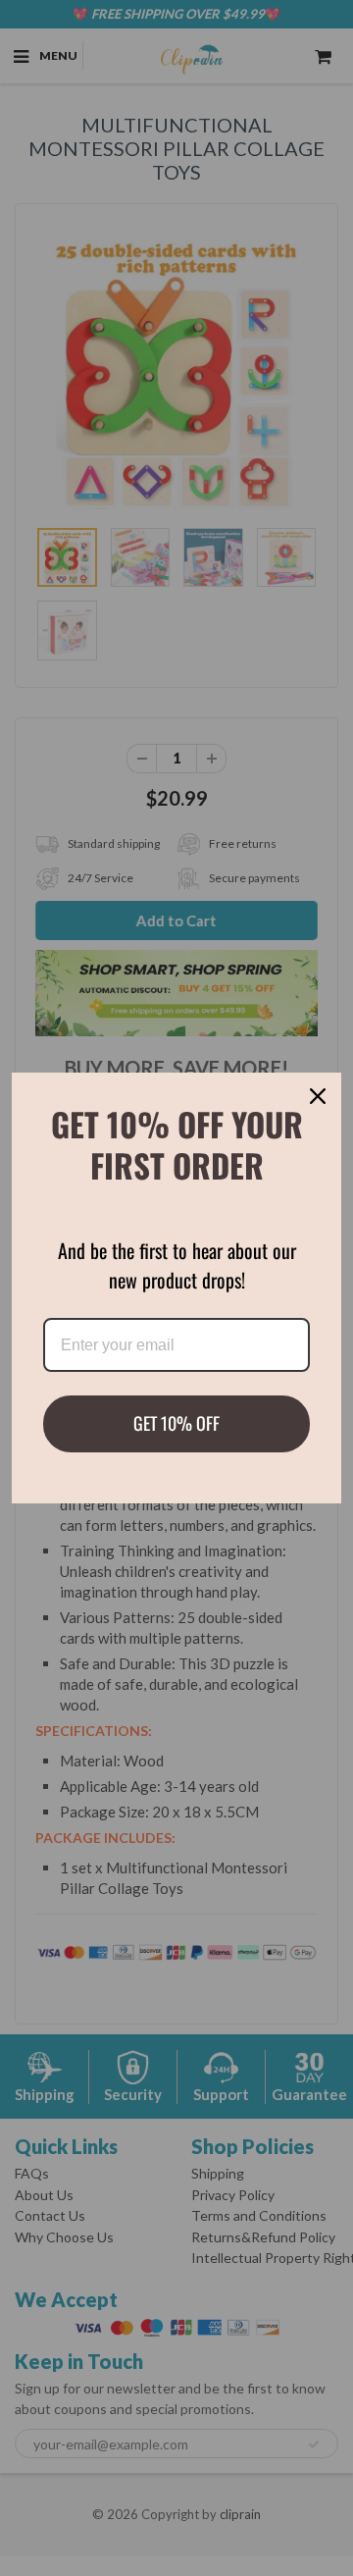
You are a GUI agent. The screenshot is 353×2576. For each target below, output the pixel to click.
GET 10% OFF (176, 1423)
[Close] (318, 1096)
